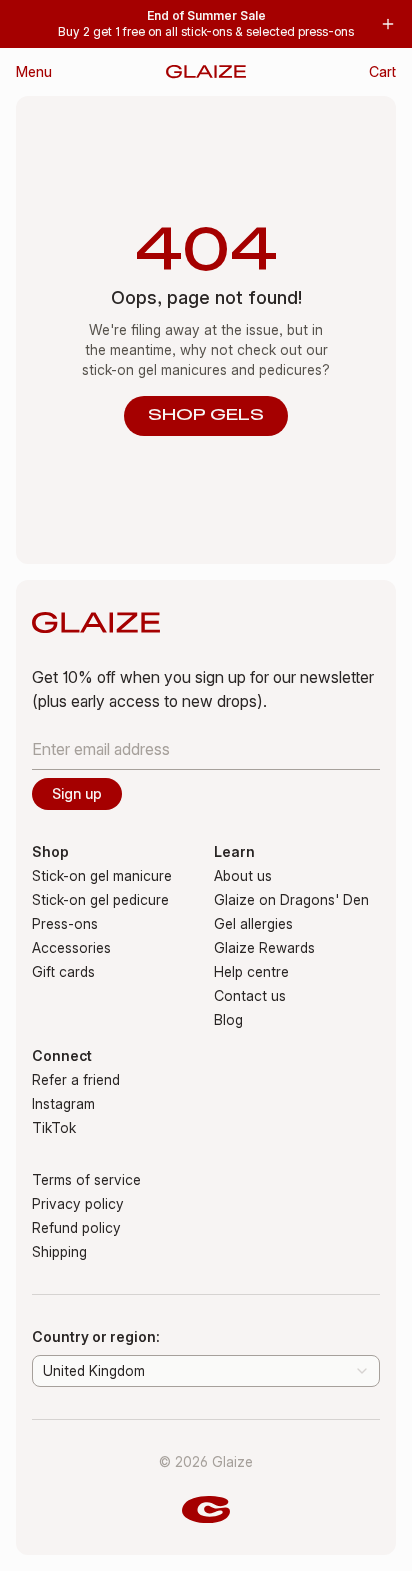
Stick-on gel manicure (102, 875)
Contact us (250, 995)
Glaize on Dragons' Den (291, 899)
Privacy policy (78, 1203)
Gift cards (63, 971)
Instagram (63, 1103)
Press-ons (65, 923)
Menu (34, 71)
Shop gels (206, 416)
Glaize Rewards (264, 947)
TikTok (54, 1127)
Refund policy (76, 1227)
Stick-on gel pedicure (100, 899)
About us (243, 875)
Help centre (251, 971)
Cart (382, 71)
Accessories (71, 947)
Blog (228, 1019)
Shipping (59, 1251)
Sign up (77, 793)
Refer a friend (76, 1079)
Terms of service (86, 1179)
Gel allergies (253, 923)
